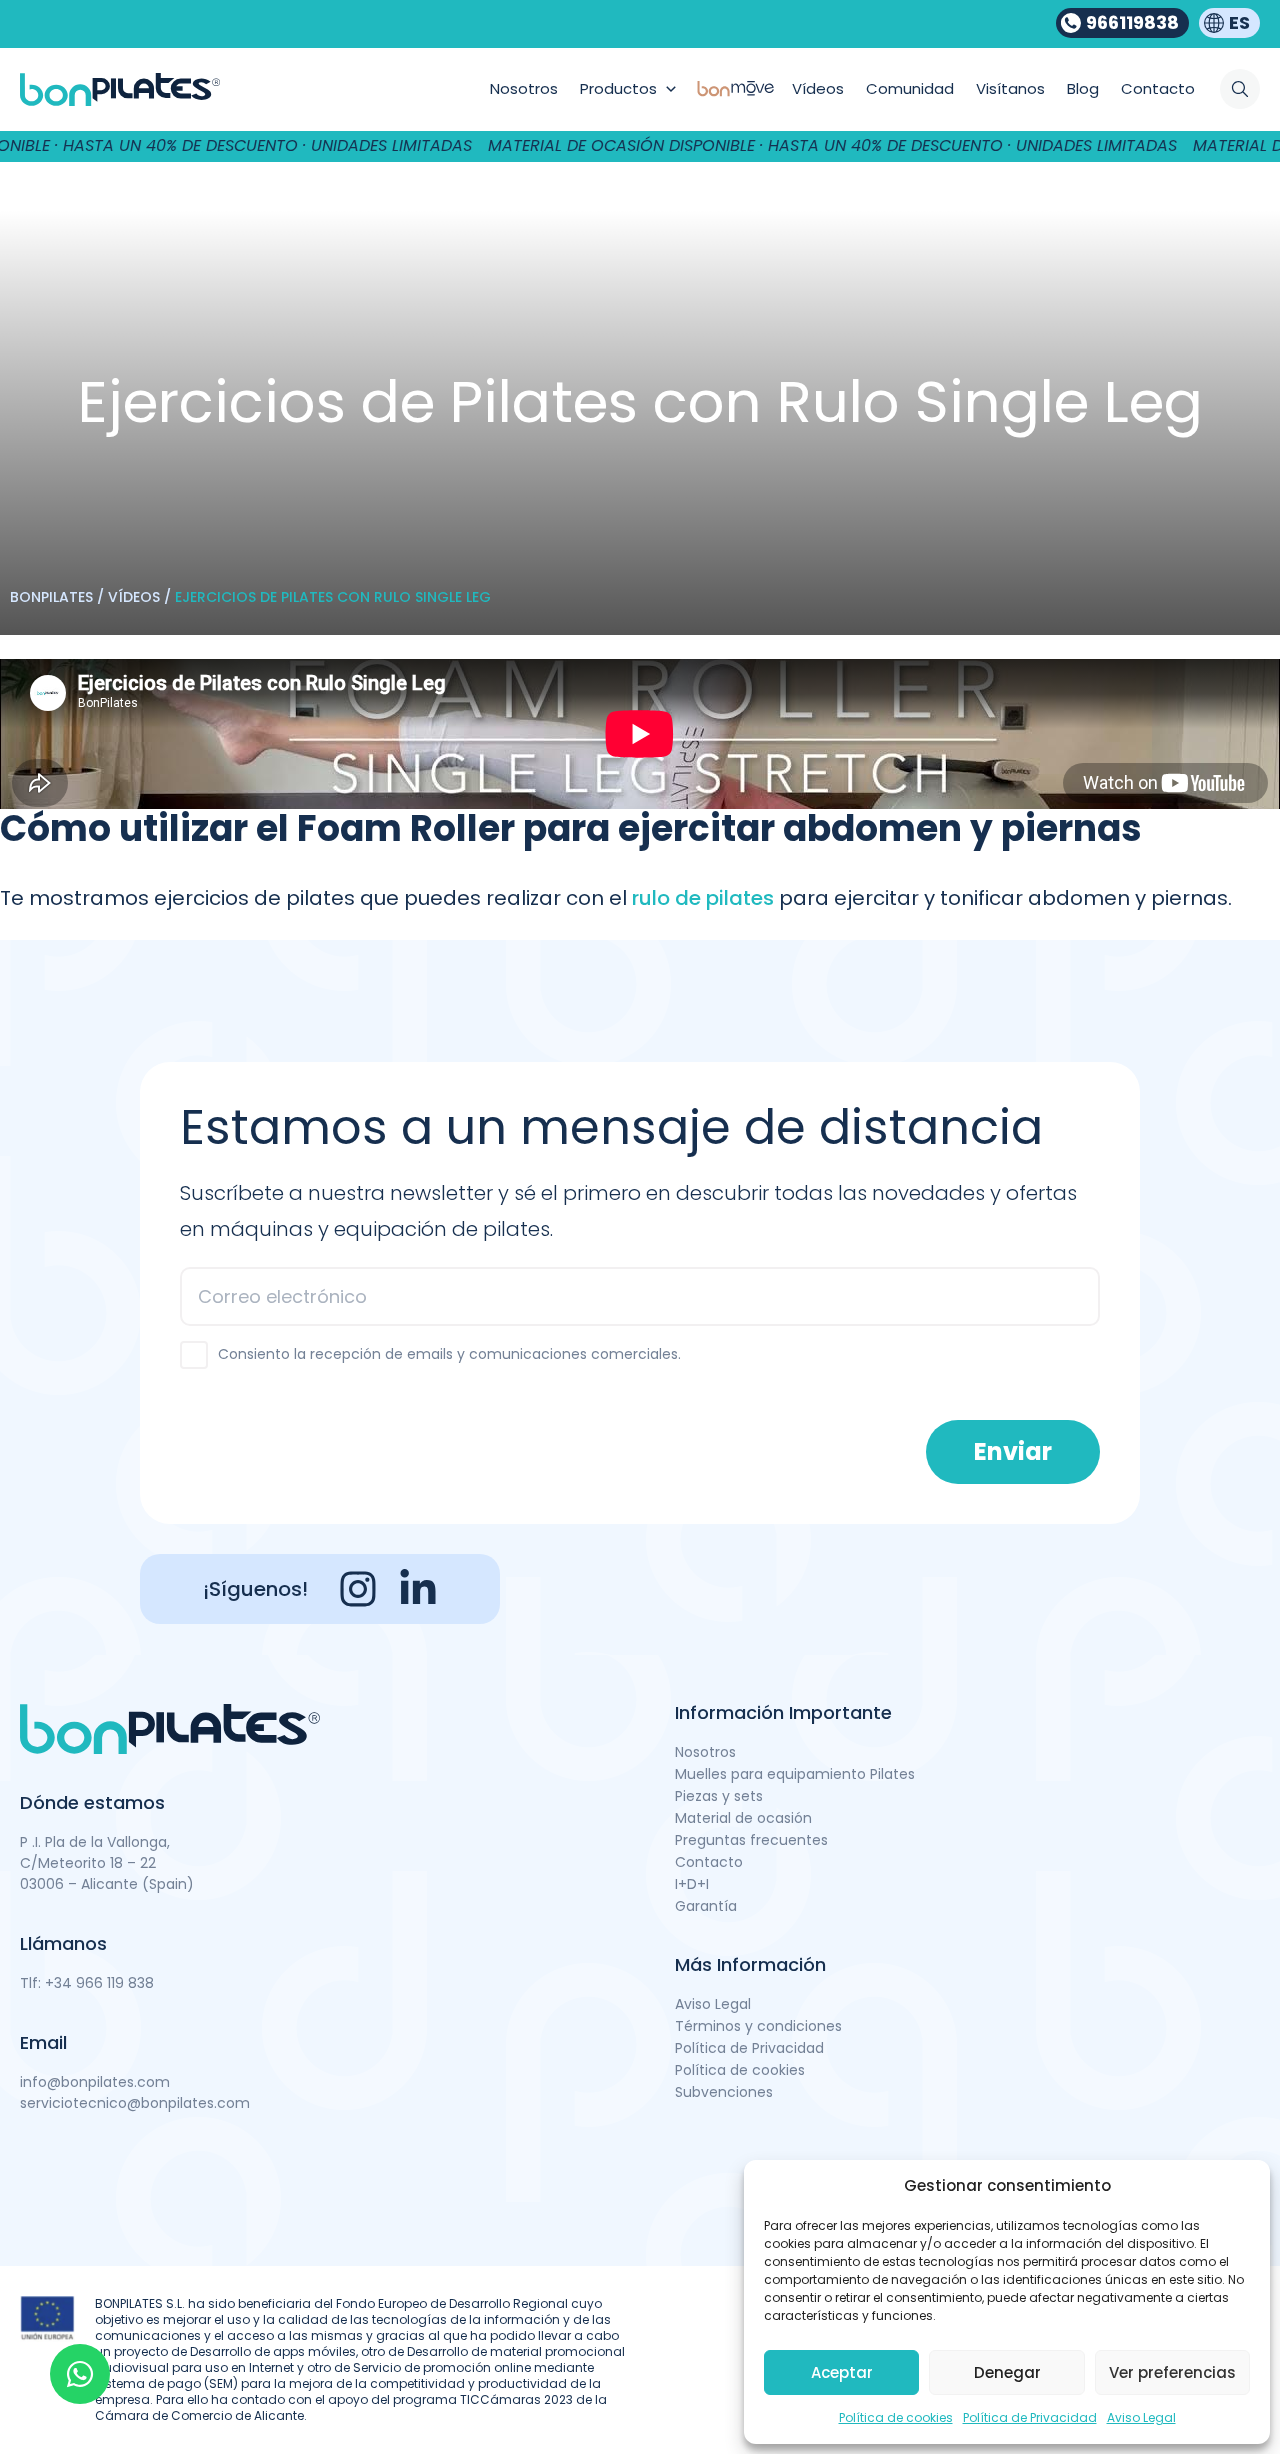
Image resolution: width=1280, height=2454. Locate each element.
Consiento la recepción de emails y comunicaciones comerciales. (449, 1354)
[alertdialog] (640, 146)
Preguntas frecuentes (751, 1840)
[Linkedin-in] (418, 1589)
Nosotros (705, 1752)
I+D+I (692, 1884)
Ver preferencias (1172, 2372)
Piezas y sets (719, 1796)
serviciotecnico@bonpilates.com (135, 2103)
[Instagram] (358, 1589)
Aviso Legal (1141, 2417)
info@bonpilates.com (95, 2082)
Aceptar (842, 2372)
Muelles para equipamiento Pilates (795, 1774)
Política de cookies (896, 2417)
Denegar (1007, 2372)
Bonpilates (51, 597)
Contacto (709, 1862)
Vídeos (134, 597)
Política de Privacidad (1030, 2417)
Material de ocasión (743, 1818)
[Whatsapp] (80, 2374)
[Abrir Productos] (671, 89)
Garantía (706, 1906)
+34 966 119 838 (99, 1983)
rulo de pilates (703, 898)
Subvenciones (724, 2092)
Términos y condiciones (758, 2026)
